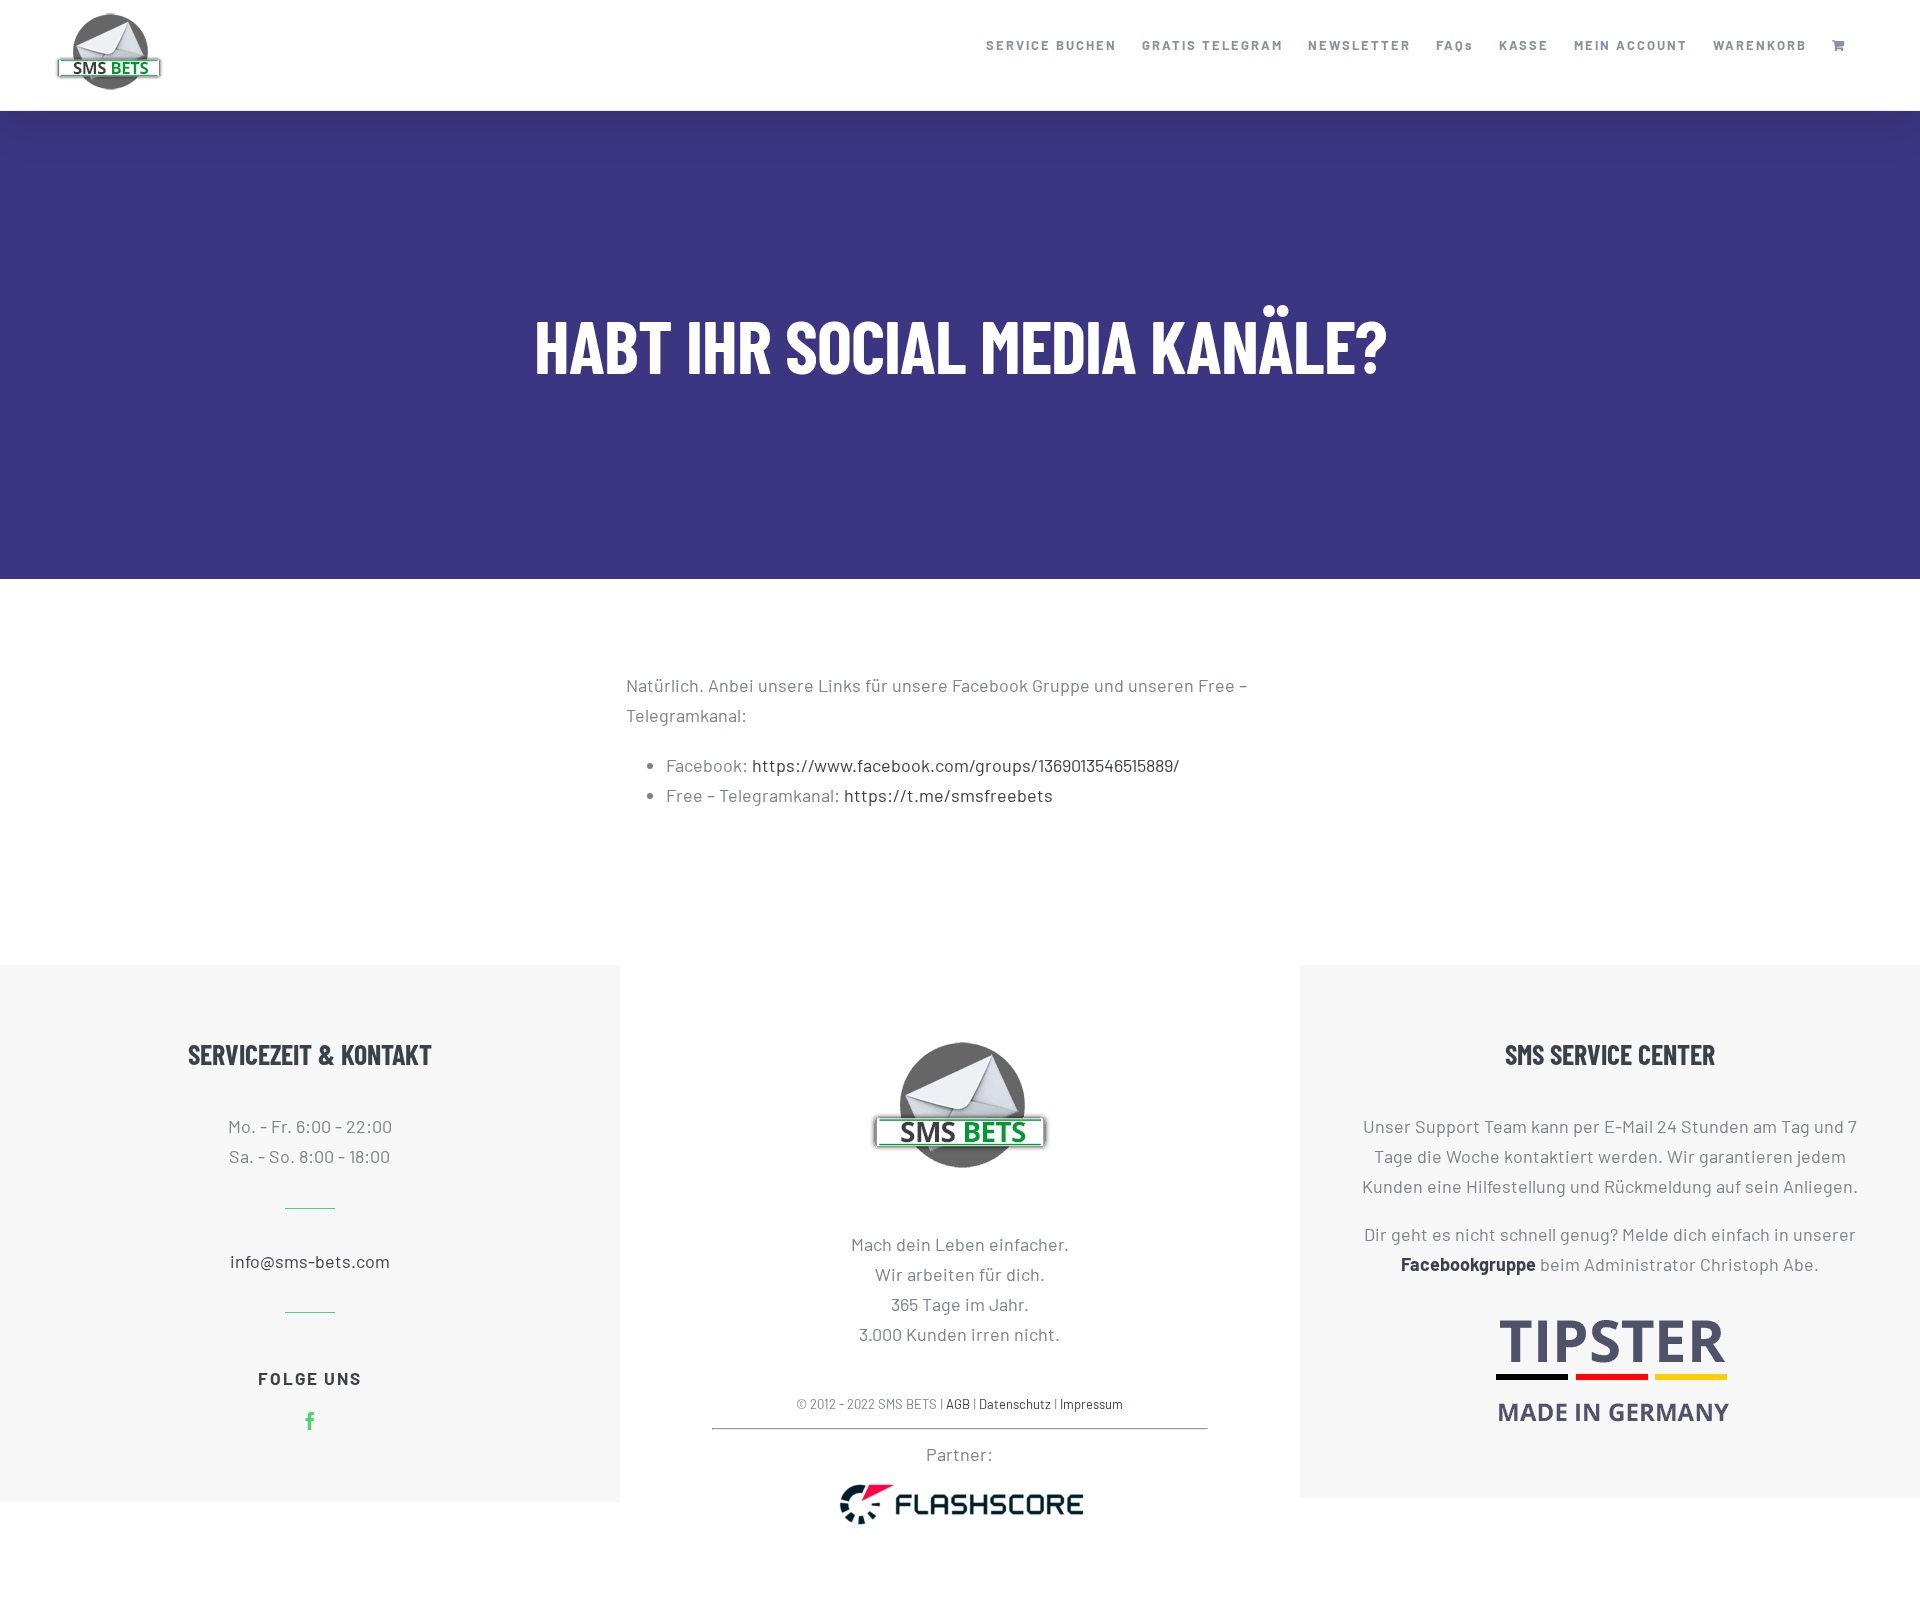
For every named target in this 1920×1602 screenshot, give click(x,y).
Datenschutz (1015, 1404)
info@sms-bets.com (310, 1261)
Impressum (1091, 1404)
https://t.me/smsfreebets (948, 795)
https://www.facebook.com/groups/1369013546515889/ (966, 765)
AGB (958, 1404)
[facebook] (310, 1421)
